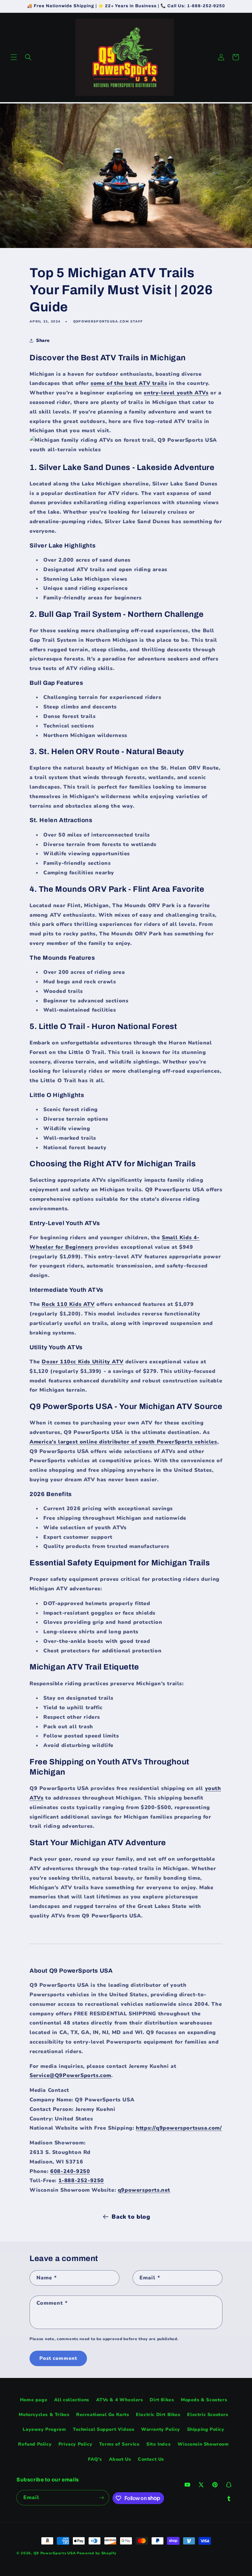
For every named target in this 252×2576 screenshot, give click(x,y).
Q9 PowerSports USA (55, 2553)
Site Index (158, 2444)
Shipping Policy (206, 2429)
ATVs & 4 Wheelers (120, 2400)
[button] (14, 57)
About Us (120, 2459)
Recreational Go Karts (103, 2415)
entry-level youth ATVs (176, 393)
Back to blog (131, 2217)
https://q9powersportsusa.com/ (179, 2128)
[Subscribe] (102, 2498)
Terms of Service (119, 2444)
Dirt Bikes (162, 2400)
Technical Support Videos (104, 2429)
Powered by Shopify (97, 2553)
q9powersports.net (144, 2190)
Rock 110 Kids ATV (68, 1304)
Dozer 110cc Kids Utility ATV (83, 1362)
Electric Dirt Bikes (158, 2415)
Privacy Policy (75, 2444)
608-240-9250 (70, 2171)
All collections (72, 2400)
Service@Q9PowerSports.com (70, 2075)
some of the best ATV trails (129, 383)
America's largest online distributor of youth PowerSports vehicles (123, 1442)
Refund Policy (35, 2444)
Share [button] (43, 340)
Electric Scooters (208, 2415)
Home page (34, 2400)
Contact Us (151, 2459)
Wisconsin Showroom (203, 2444)
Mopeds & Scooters (204, 2400)
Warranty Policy (161, 2429)
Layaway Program (44, 2429)
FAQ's (95, 2459)
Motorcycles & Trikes (44, 2415)
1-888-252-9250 (81, 2181)
